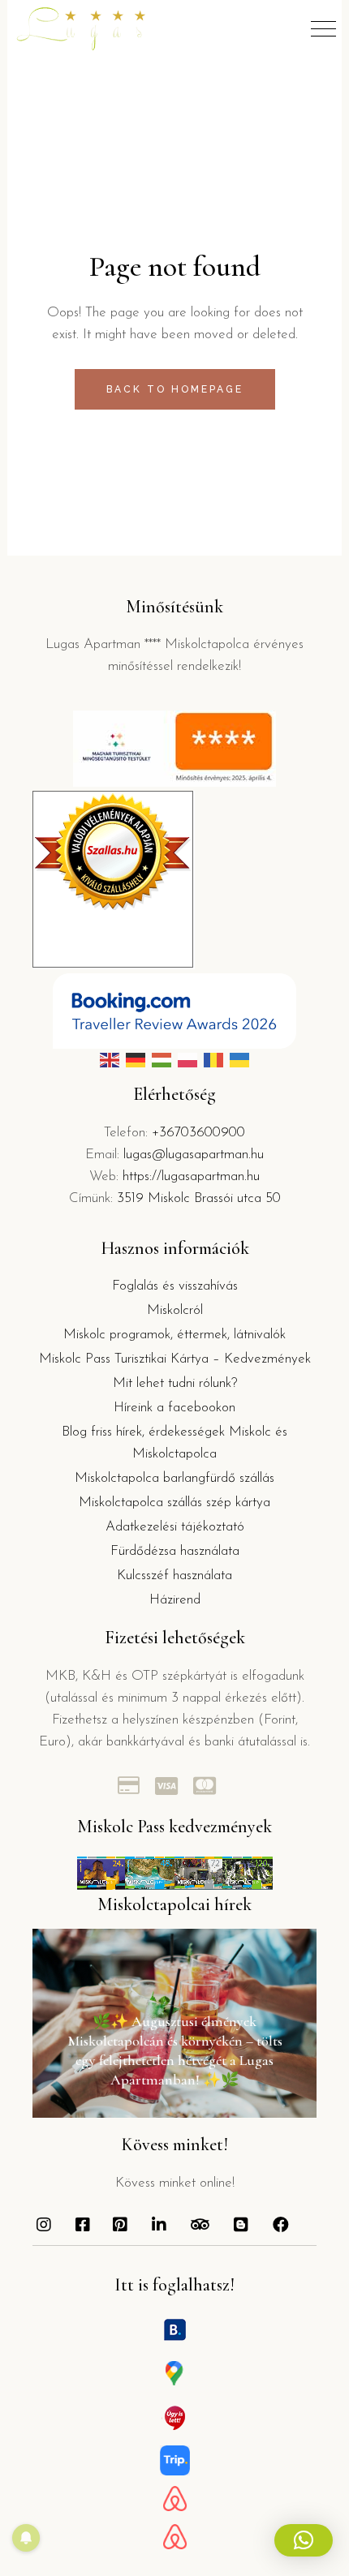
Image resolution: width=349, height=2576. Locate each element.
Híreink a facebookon (174, 1408)
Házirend (175, 1600)
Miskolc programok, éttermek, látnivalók (174, 1335)
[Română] (213, 1060)
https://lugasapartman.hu (191, 1176)
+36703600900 (198, 1133)
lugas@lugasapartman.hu (194, 1155)
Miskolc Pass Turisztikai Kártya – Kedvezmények (175, 1359)
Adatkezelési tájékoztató (175, 1527)
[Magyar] (162, 1060)
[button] (304, 2540)
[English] (110, 1060)
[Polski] (187, 1060)
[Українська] (239, 1060)
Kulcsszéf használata (174, 1576)
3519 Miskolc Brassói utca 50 (199, 1198)
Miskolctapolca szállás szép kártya (174, 1503)
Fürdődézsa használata (175, 1551)
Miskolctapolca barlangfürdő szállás (174, 1478)
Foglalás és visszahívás (175, 1286)
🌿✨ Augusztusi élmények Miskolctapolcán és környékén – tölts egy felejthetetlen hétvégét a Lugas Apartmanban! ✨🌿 (175, 2050)
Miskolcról (175, 1310)
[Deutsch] (136, 1060)
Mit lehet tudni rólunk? (175, 1383)
